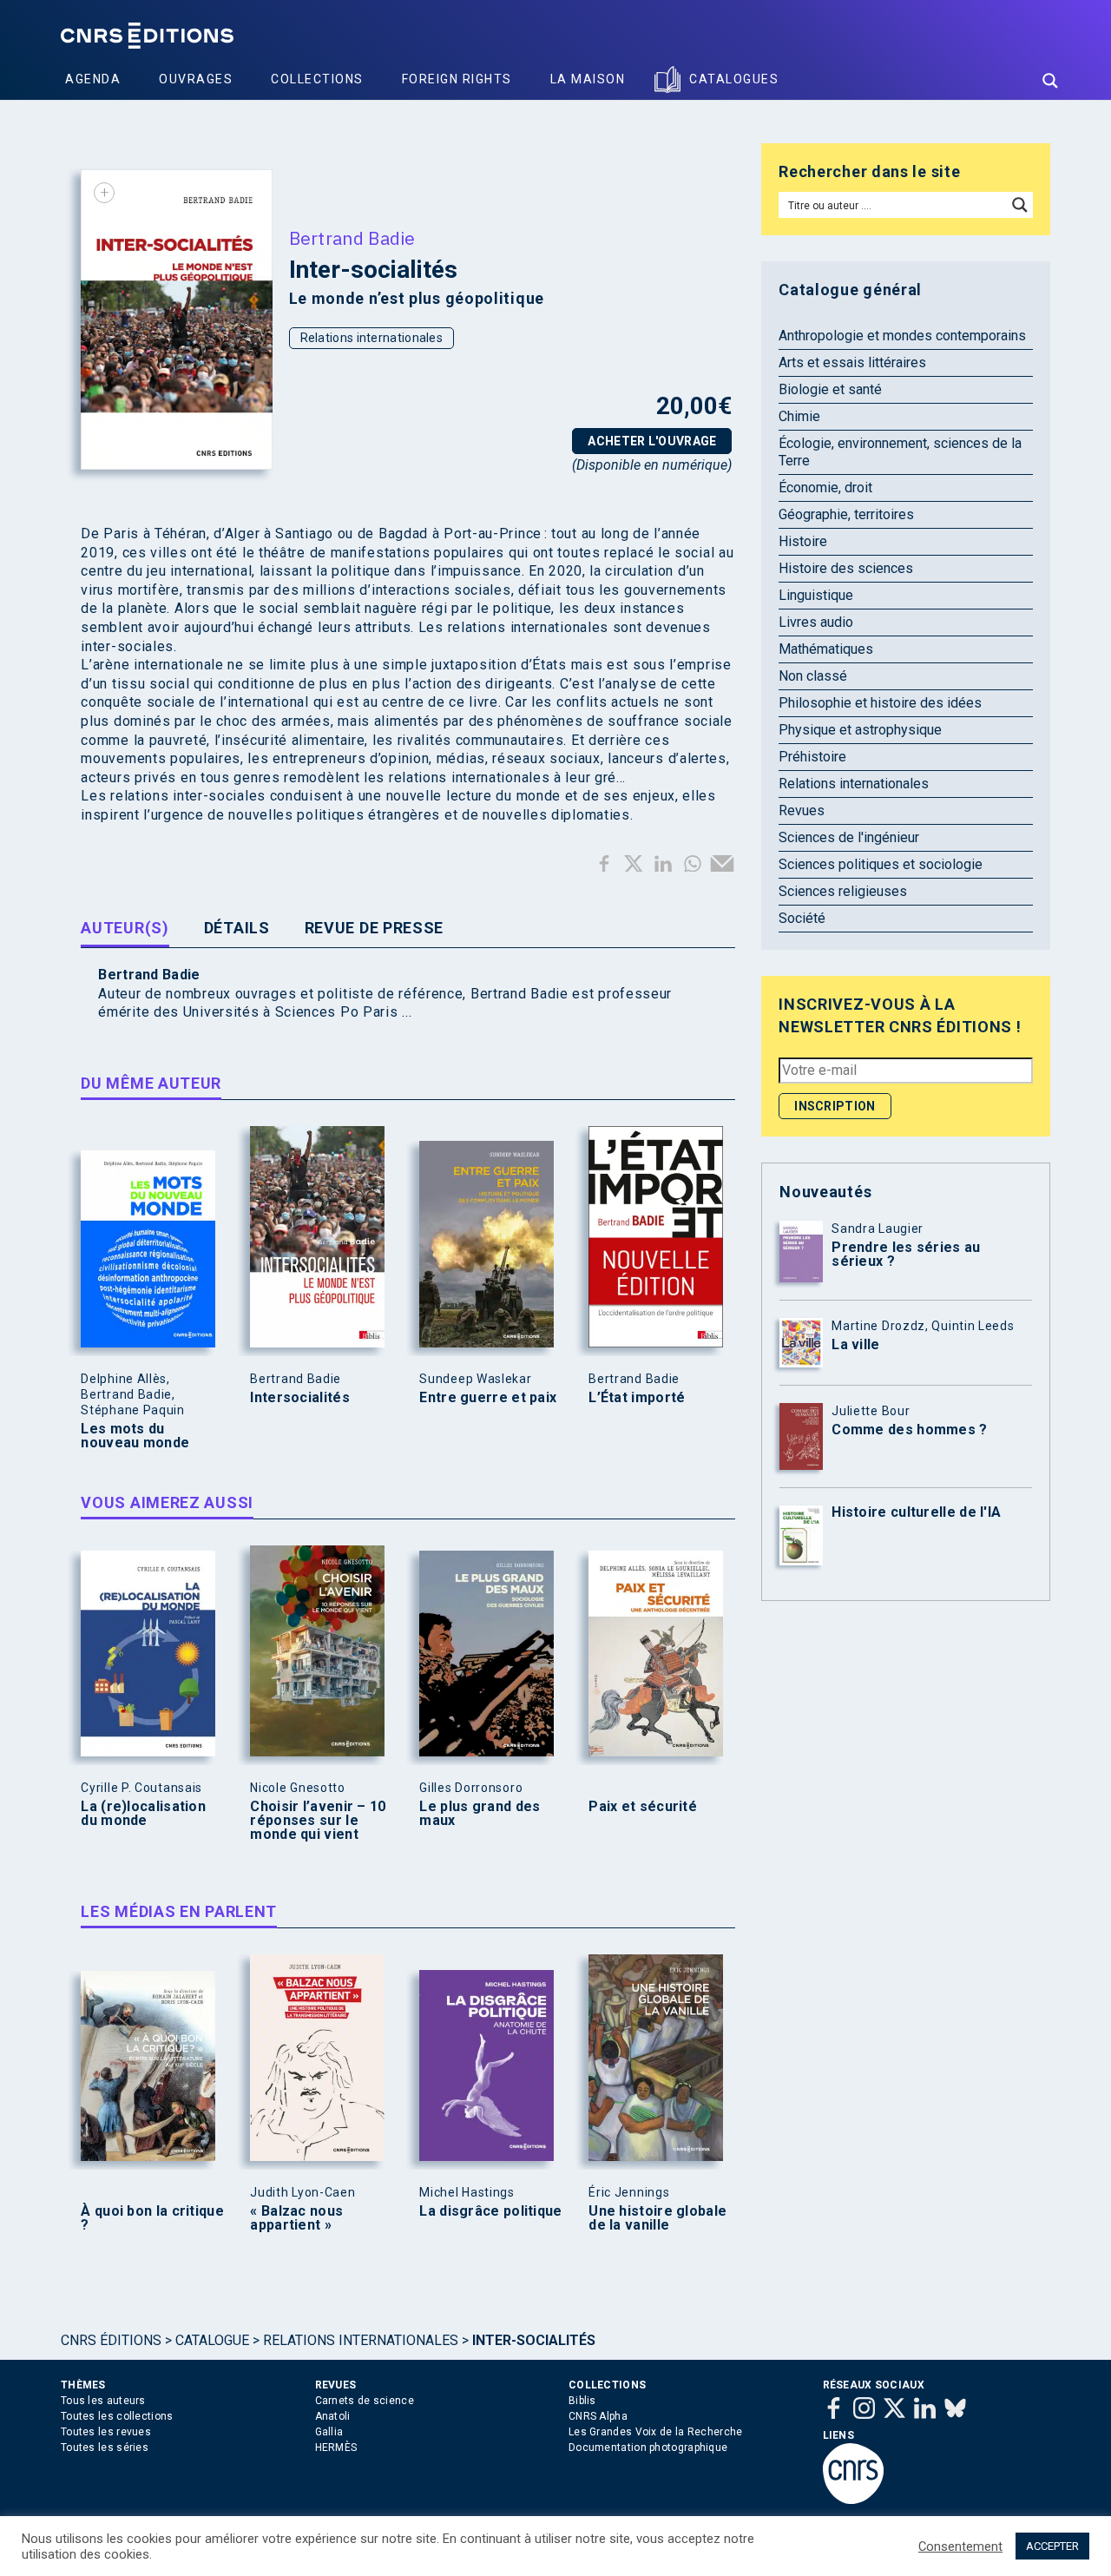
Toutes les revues (106, 2432)
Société (802, 918)
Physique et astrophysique (860, 730)
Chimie (799, 416)
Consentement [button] (960, 2546)
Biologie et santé (830, 389)
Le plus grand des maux (480, 1814)
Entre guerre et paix (488, 1398)
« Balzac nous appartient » (296, 2218)
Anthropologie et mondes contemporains (902, 336)
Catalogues (734, 79)
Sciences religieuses (843, 891)
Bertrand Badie (352, 238)
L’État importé (637, 1398)
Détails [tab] (237, 928)
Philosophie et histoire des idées (880, 703)
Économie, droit (825, 488)
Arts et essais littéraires (852, 362)
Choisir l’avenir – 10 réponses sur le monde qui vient (318, 1821)
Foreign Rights (457, 79)
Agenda (93, 79)
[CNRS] (853, 2500)
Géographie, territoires (846, 514)
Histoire (803, 541)
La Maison (588, 79)
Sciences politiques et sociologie (881, 864)
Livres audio (816, 622)
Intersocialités (300, 1398)
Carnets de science (365, 2401)
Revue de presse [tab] (375, 928)
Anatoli (333, 2416)
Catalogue (212, 2340)
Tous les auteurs (103, 2401)
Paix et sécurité (643, 1807)
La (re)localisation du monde (143, 1814)
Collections (317, 79)
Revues (802, 810)
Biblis (582, 2401)
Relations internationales (372, 338)
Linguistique (816, 595)
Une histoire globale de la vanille (657, 2218)
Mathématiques (826, 649)
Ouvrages (196, 79)
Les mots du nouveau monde (135, 1436)
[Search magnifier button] (1050, 81)
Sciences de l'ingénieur (849, 837)
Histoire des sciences (846, 568)
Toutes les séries (105, 2448)
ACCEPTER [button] (1052, 2546)
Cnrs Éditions (111, 2340)
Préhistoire (812, 757)
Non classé (813, 676)
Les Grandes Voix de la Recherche (656, 2432)
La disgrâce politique (490, 2211)
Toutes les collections (117, 2416)
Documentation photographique (648, 2448)
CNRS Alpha (598, 2416)
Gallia (329, 2432)
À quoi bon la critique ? (152, 2218)
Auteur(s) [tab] (125, 928)
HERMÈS (336, 2448)
